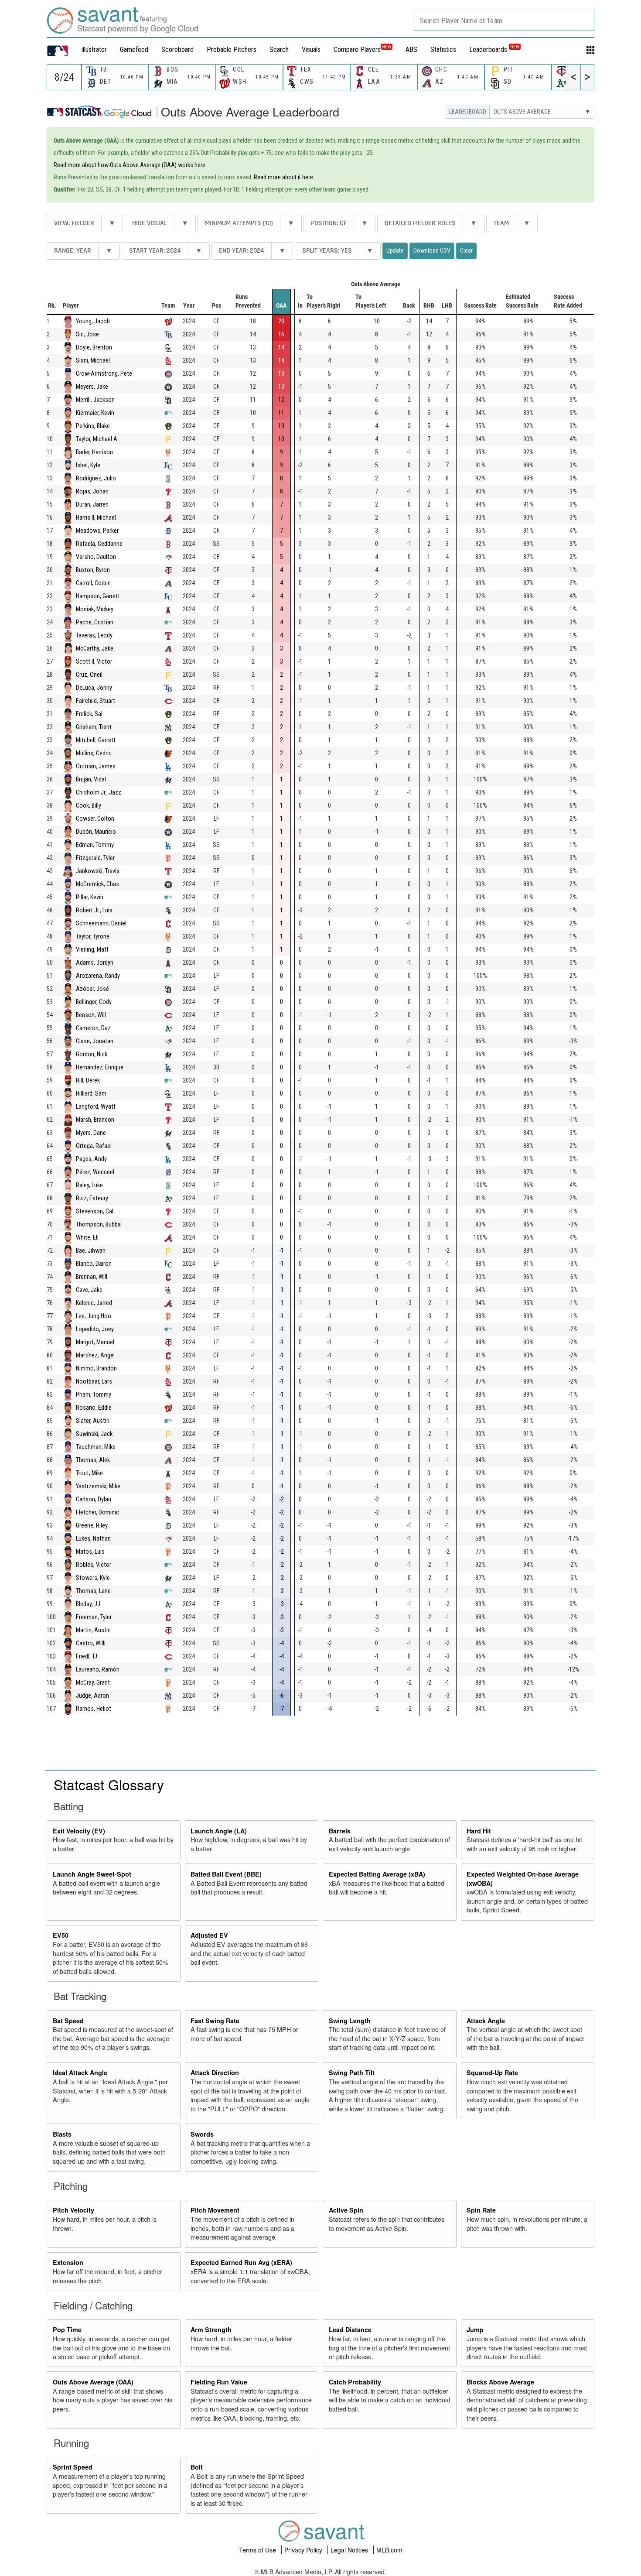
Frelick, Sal (89, 714)
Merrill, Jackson (95, 400)
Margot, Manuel (95, 1342)
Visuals (311, 50)
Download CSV (432, 250)
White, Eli (87, 1238)
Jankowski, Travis (98, 871)
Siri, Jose (87, 334)
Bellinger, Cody (94, 1002)
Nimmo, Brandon (96, 1368)
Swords (202, 2134)
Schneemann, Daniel (101, 923)
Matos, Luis (90, 1552)
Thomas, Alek (93, 1460)
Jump (475, 2329)
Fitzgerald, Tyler (95, 858)
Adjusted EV (209, 1935)
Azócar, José (92, 989)
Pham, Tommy (94, 1395)
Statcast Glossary (109, 1784)
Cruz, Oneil (89, 675)
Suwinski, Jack (94, 1434)
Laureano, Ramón (98, 1670)
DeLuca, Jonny (94, 688)
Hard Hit (479, 1831)
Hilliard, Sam (91, 1094)
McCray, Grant (93, 1683)
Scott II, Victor (94, 662)
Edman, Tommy (95, 845)
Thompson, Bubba (98, 1225)
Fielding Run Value (219, 2382)
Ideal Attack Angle (80, 2072)
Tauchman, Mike (96, 1447)
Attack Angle (486, 2021)
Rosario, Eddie (94, 1408)
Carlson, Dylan (94, 1499)
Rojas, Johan (92, 492)
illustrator (94, 50)
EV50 (61, 1935)
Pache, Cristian (95, 622)
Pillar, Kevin (90, 897)
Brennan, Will (92, 1277)
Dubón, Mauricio (96, 832)
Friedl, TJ (87, 1656)
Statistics (443, 50)
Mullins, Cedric (94, 753)
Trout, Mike (89, 1473)
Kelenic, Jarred (94, 1303)
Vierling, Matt (92, 950)
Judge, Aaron (92, 1696)
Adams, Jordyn (95, 963)
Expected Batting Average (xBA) (377, 1874)
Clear (466, 250)
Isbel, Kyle (88, 465)
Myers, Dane (91, 1133)
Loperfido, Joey (95, 1329)
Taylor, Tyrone (93, 937)
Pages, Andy (91, 1159)
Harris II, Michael (96, 518)
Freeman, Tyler (94, 1617)
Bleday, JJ (88, 1604)
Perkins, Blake (93, 426)
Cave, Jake (89, 1290)
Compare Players (357, 50)
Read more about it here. (284, 177)
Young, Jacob (93, 321)
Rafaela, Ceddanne (99, 544)
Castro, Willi (91, 1643)
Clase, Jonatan (95, 1041)
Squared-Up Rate (492, 2072)
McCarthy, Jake (95, 649)
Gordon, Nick (92, 1054)
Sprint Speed (73, 2467)
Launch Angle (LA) (219, 1831)
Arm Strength (211, 2329)
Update (395, 250)
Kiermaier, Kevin (95, 413)
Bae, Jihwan (91, 1251)
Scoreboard (177, 50)
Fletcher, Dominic (97, 1512)
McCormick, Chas (97, 884)
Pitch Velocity (73, 2210)
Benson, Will (91, 1015)
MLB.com (389, 2550)
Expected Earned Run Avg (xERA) (241, 2262)
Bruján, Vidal (91, 779)
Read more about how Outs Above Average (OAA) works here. (130, 165)
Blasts (62, 2134)
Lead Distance (350, 2329)
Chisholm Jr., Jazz (99, 793)
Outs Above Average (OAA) (93, 2382)
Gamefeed (134, 50)
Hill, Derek (88, 1081)
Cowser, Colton (95, 819)
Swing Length (350, 2021)
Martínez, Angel (95, 1355)
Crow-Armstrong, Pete (104, 374)
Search (279, 50)
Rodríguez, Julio (96, 478)
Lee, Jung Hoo (94, 1316)
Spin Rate (481, 2210)
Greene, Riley (92, 1526)
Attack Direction (215, 2072)
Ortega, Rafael (94, 1146)
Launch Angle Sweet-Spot (92, 1874)
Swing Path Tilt (352, 2072)
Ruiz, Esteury (92, 1198)
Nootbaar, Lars (94, 1382)
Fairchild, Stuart (95, 701)
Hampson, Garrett (98, 596)
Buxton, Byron (93, 570)
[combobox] (504, 20)
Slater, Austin (93, 1421)
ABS (411, 50)
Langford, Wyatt (96, 1107)
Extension (68, 2262)
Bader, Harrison (94, 452)
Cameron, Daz (93, 1028)
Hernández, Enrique (100, 1067)
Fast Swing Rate (215, 2021)
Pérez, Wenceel (95, 1172)
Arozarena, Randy (98, 976)
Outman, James (96, 766)
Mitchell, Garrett (96, 740)
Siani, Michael (93, 361)
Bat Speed (68, 2021)
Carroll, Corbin (93, 583)
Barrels (340, 1831)
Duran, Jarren (92, 505)
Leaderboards (494, 50)
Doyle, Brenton (94, 348)
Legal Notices (350, 2550)
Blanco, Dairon (94, 1264)
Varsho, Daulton (96, 557)
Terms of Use (258, 2550)
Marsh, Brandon (95, 1120)
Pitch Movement (215, 2210)
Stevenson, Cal (95, 1211)
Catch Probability (355, 2382)
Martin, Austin (93, 1630)
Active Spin (346, 2210)
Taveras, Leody (94, 635)
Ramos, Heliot (94, 1709)
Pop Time (67, 2329)
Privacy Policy (304, 2550)
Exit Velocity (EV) (79, 1831)
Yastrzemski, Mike (98, 1486)
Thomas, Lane (93, 1591)
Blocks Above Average (500, 2382)
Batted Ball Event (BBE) (226, 1874)
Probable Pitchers (232, 50)
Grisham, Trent (94, 727)
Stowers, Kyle (93, 1578)
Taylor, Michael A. (97, 439)
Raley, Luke (89, 1185)
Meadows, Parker (97, 531)
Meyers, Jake (92, 387)
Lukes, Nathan (93, 1539)
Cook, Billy (89, 806)
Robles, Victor (94, 1565)
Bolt (197, 2467)
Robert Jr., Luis (94, 910)
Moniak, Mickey (95, 609)
